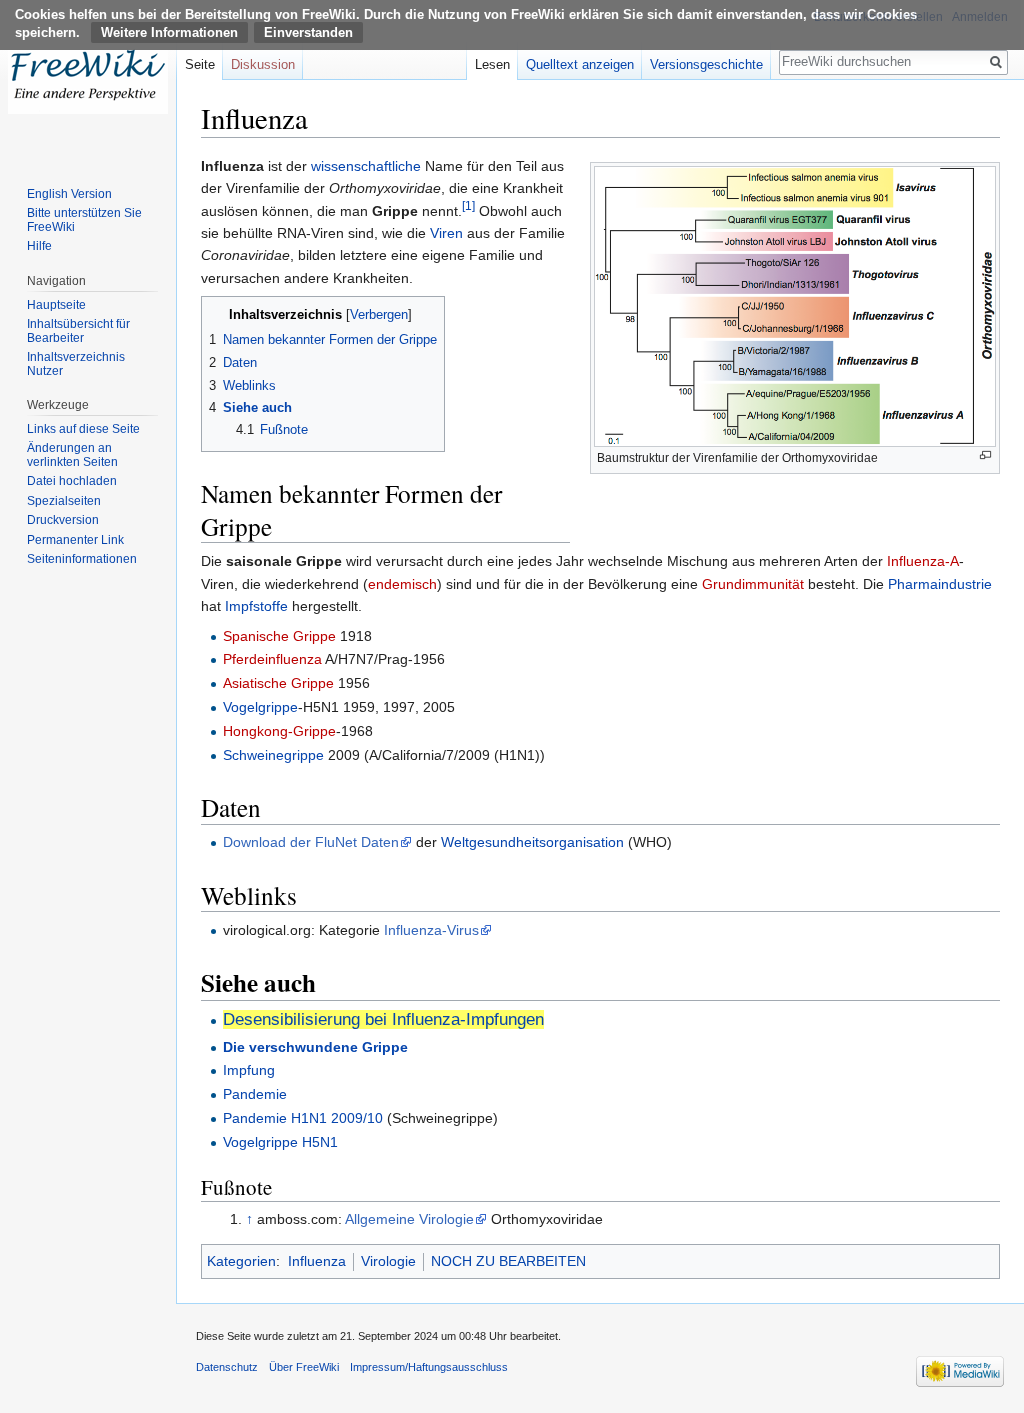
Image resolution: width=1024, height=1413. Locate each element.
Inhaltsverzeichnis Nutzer (76, 364)
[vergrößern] (985, 455)
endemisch (402, 584)
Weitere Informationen (169, 32)
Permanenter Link (75, 540)
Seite (200, 64)
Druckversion (63, 520)
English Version (69, 194)
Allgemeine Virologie (409, 1219)
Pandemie (255, 1094)
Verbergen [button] (379, 315)
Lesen (492, 64)
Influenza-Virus (431, 930)
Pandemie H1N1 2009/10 (303, 1118)
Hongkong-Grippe (279, 731)
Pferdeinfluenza (272, 659)
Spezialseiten (64, 501)
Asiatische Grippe (278, 683)
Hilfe (39, 246)
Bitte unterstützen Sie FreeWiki (84, 220)
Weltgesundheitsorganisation (532, 842)
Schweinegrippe (273, 755)
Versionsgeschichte (706, 64)
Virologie (388, 1261)
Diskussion (263, 64)
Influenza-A (923, 561)
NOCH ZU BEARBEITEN (508, 1261)
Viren (446, 233)
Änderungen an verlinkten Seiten (72, 455)
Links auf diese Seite (83, 429)
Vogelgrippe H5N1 (280, 1142)
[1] (468, 205)
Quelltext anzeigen (580, 64)
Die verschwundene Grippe (315, 1047)
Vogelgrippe (260, 707)
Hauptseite (56, 305)
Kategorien (241, 1261)
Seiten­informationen (82, 559)
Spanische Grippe (279, 636)
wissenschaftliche (366, 166)
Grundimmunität (753, 584)
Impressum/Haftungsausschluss (429, 1367)
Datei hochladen (72, 481)
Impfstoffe (256, 606)
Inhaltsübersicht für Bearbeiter (78, 331)
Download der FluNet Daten (311, 842)
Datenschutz (227, 1367)
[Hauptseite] (88, 80)
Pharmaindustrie (940, 584)
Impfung (249, 1070)
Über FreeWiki (304, 1367)
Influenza (317, 1261)
